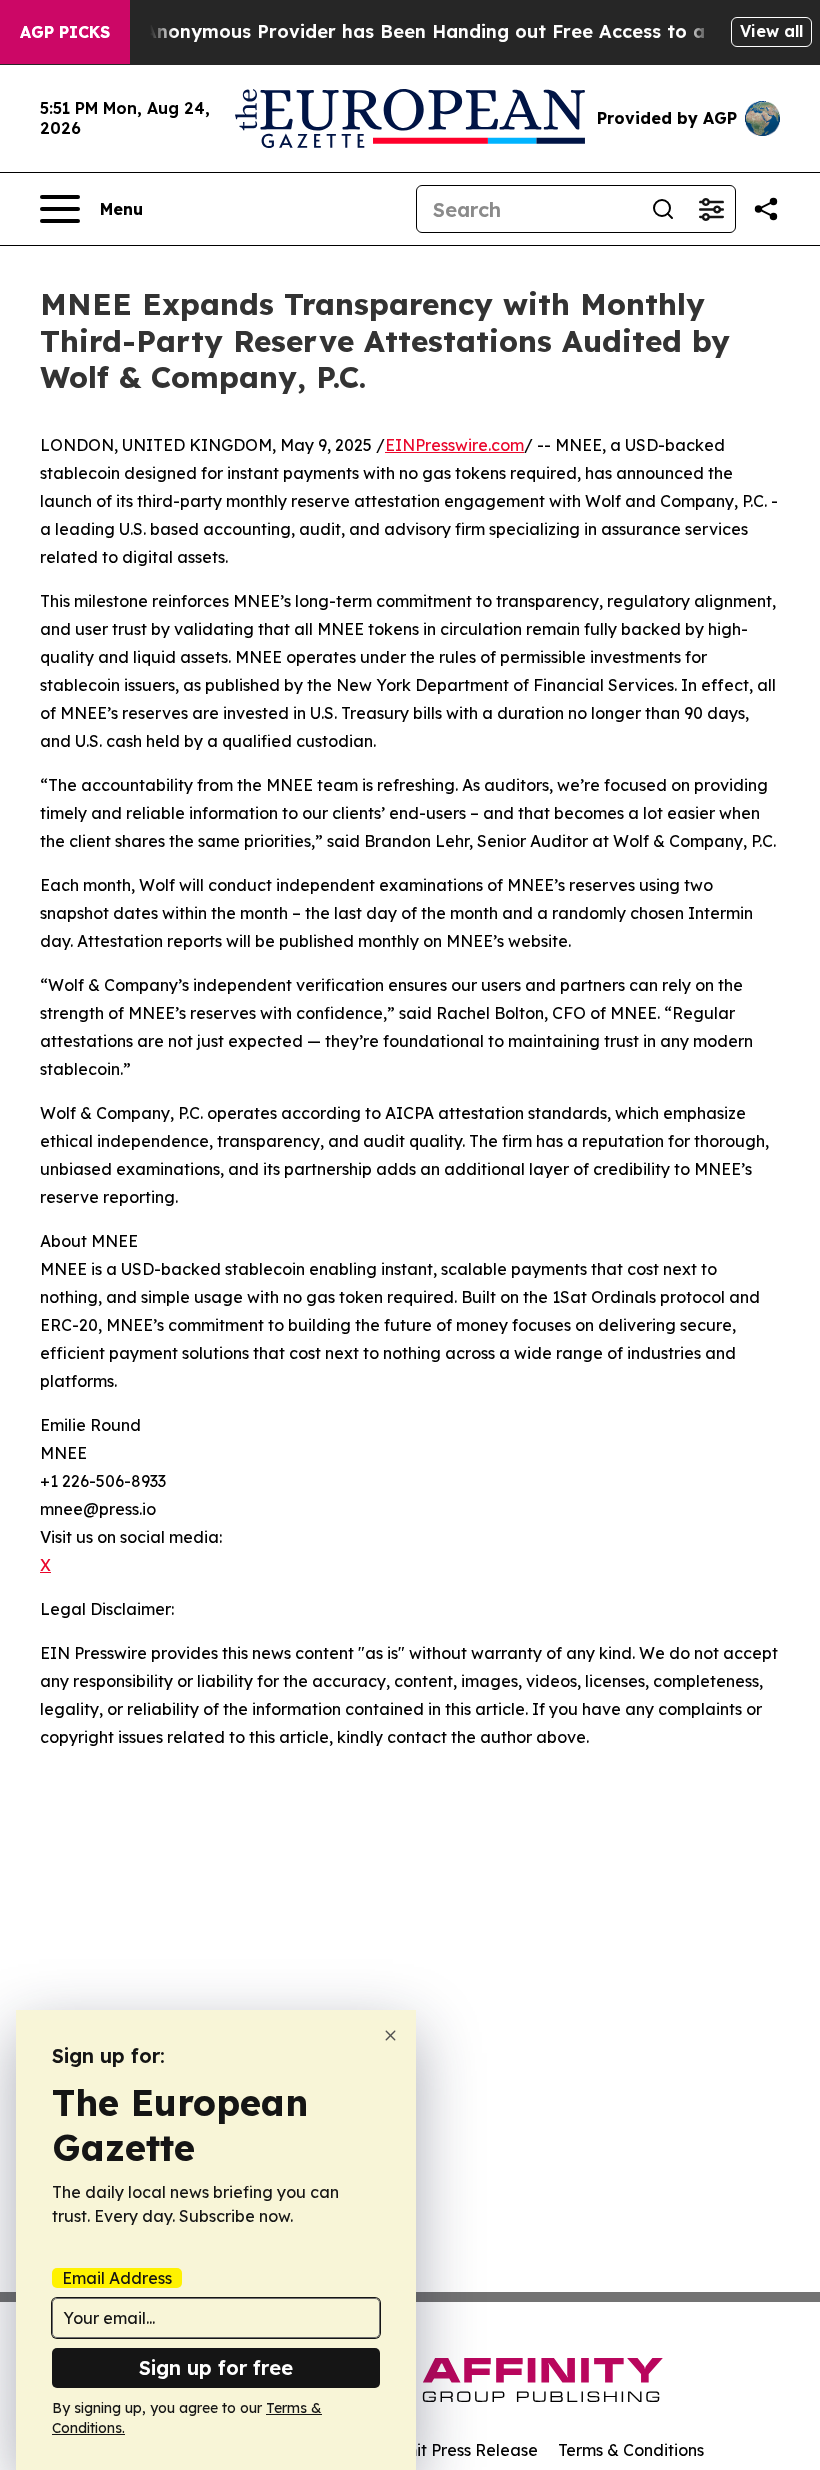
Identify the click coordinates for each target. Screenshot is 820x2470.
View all (771, 31)
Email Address (117, 2278)
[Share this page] (766, 209)
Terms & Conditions (631, 2450)
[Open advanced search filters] (711, 209)
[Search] (663, 209)
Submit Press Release (455, 2450)
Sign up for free (216, 2367)
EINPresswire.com (454, 445)
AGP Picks (65, 32)
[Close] (390, 2035)
